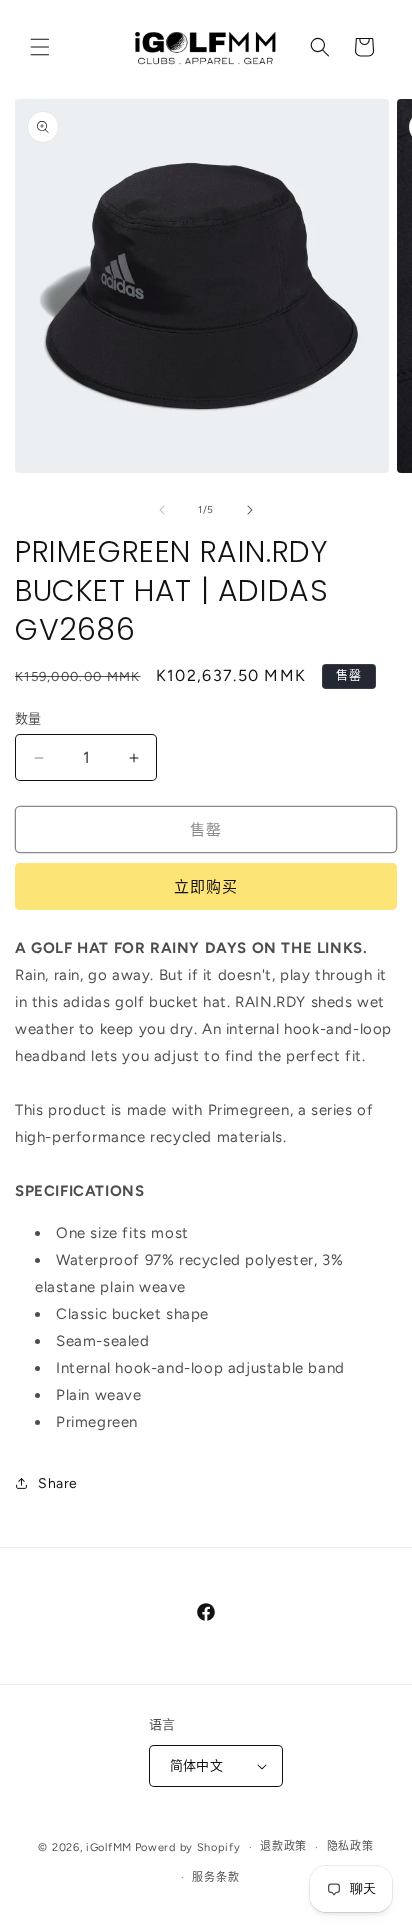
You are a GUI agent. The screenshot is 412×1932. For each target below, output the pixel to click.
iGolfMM (109, 1847)
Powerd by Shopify (188, 1847)
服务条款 (215, 1877)
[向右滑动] (250, 510)
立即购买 (206, 887)
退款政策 (283, 1846)
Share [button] (58, 1483)
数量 (28, 718)
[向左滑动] (162, 510)
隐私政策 (350, 1846)
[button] (40, 47)
